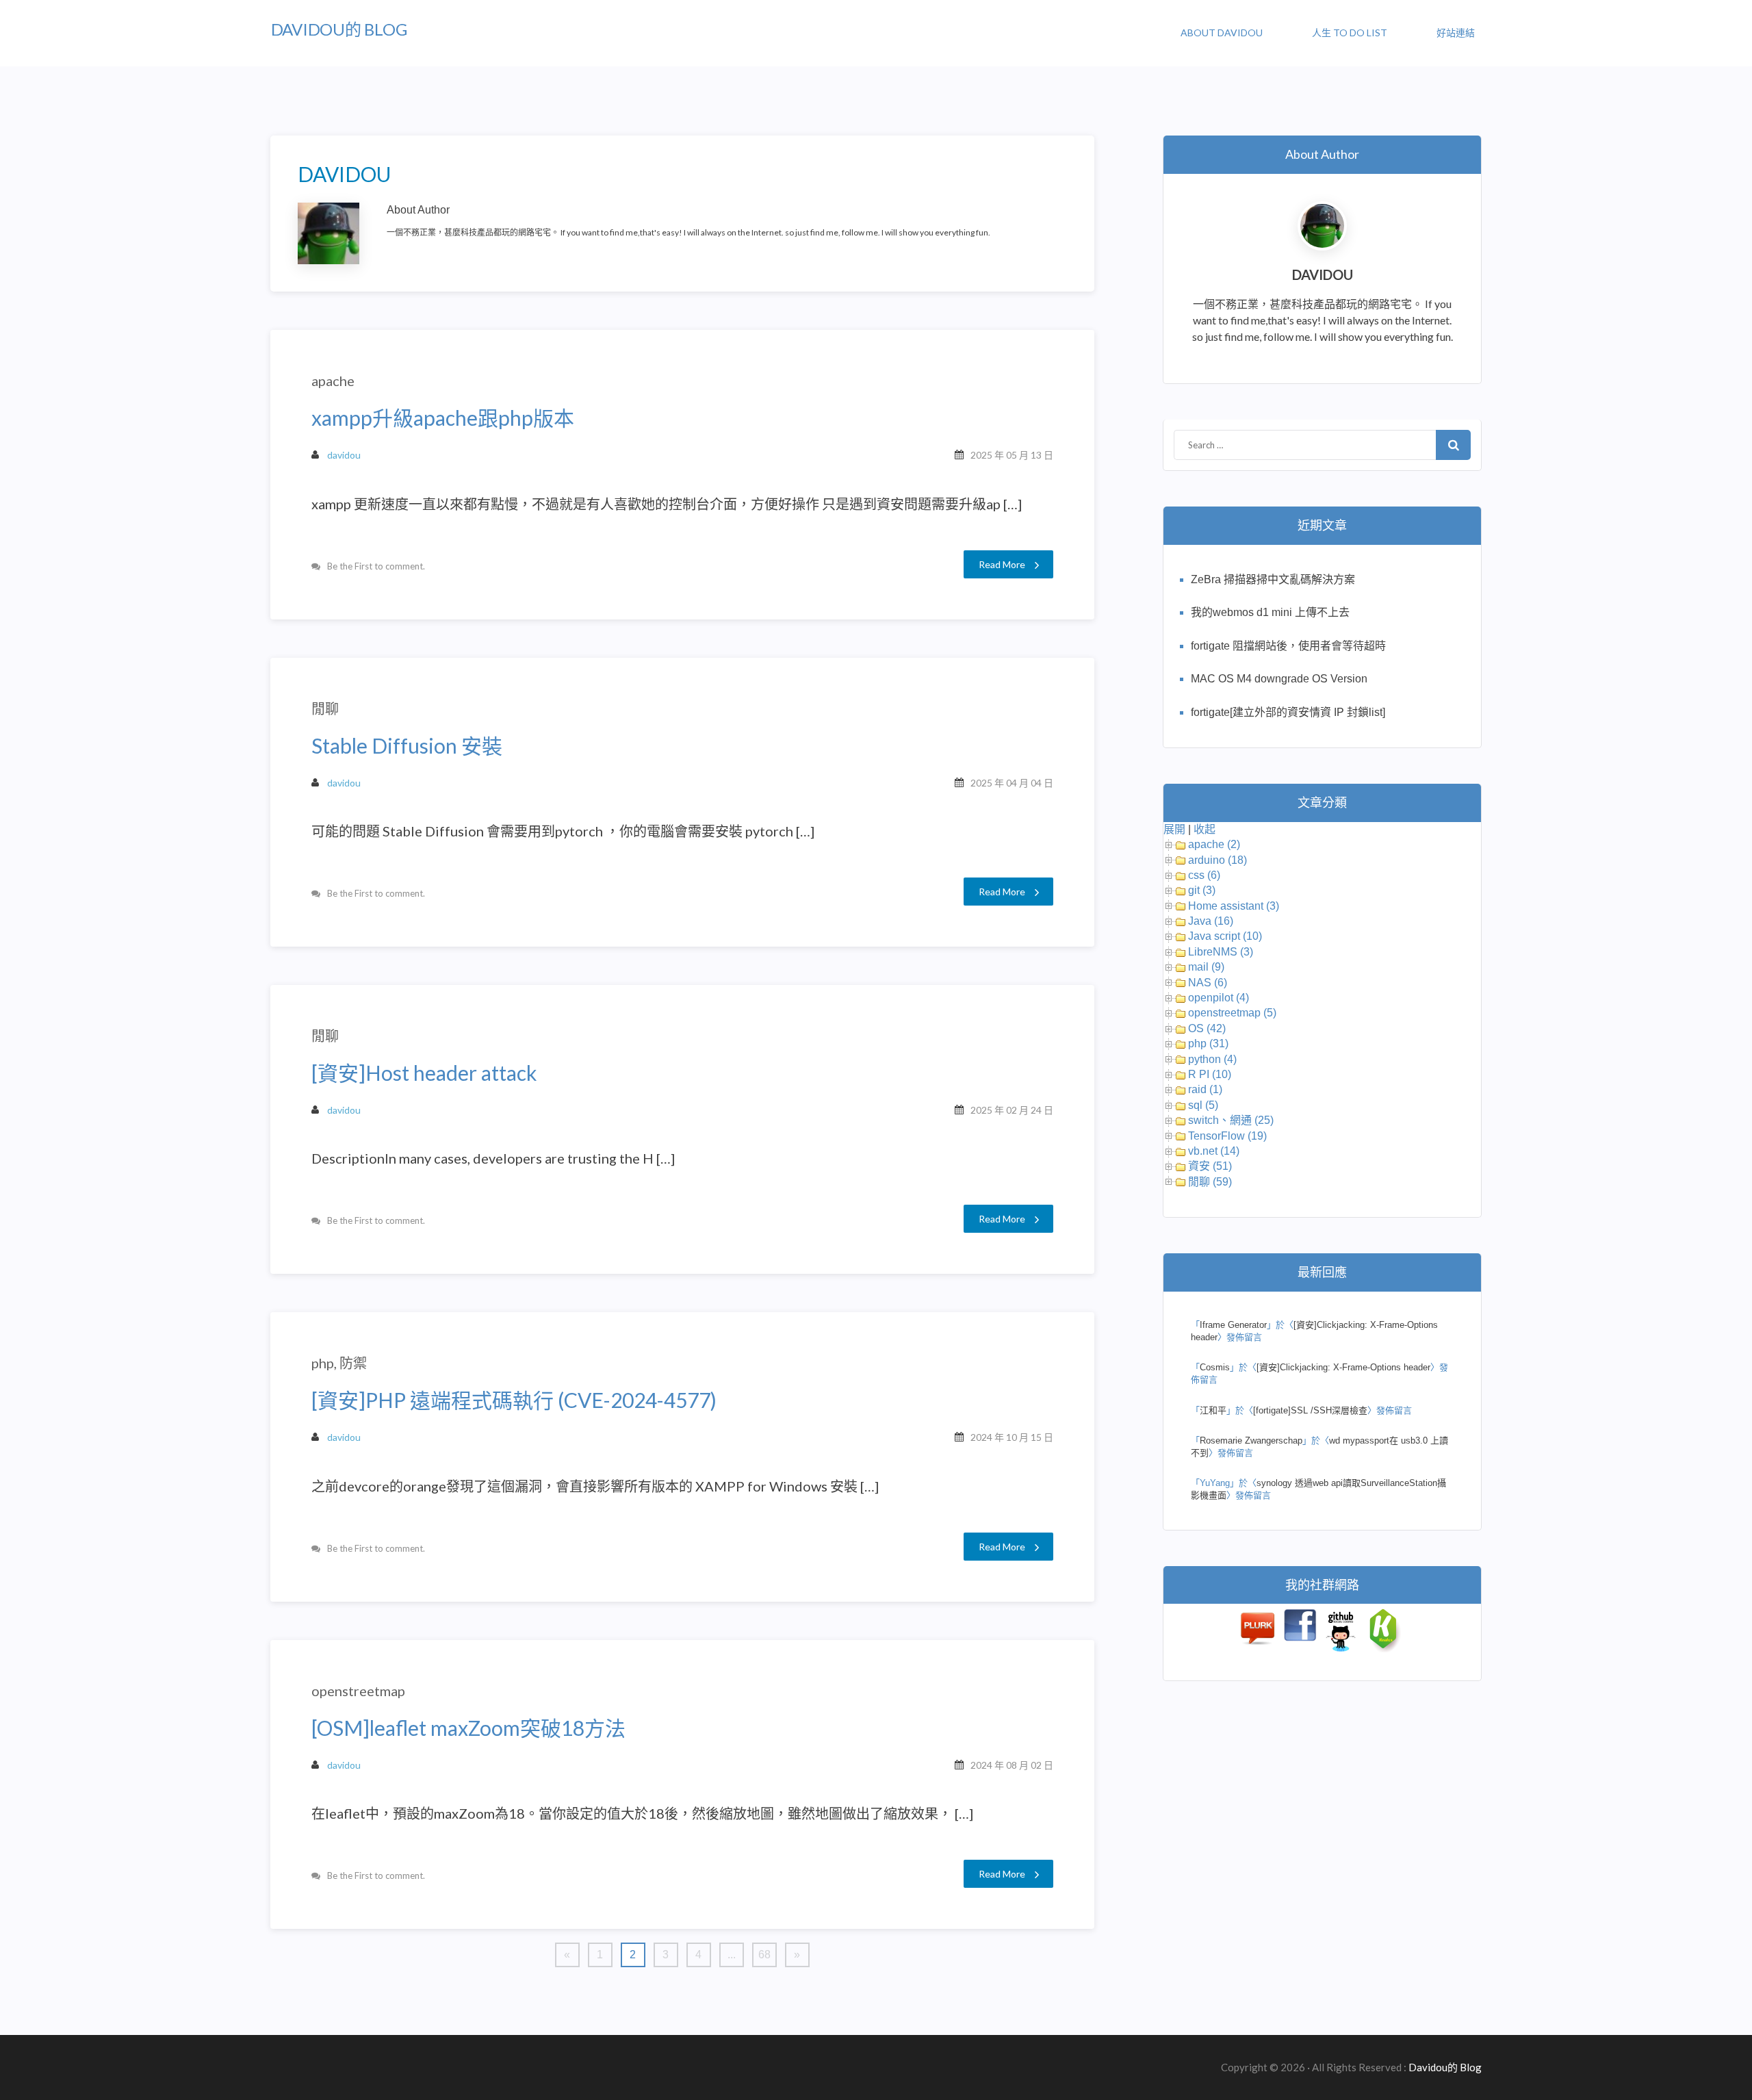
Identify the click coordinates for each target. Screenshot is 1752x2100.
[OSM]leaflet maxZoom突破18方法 (468, 1728)
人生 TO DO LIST (1350, 33)
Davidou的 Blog (339, 29)
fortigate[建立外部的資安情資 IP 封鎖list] (1288, 712)
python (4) (1212, 1059)
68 (764, 1955)
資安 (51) (1210, 1166)
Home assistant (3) (1234, 906)
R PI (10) (1210, 1074)
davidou (344, 455)
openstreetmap (358, 1691)
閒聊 (325, 708)
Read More (1002, 564)
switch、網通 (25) (1231, 1120)
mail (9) (1206, 967)
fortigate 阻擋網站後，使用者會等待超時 (1288, 646)
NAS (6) (1208, 983)
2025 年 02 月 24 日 (1012, 1110)
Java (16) (1211, 921)
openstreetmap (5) (1232, 1013)
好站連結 (1456, 33)
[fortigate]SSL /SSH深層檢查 (1310, 1410)
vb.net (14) (1214, 1151)
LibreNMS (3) (1221, 952)
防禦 (353, 1363)
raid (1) (1205, 1089)
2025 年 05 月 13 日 (1012, 455)
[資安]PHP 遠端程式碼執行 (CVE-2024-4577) (514, 1400)
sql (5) (1203, 1105)
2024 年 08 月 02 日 (1012, 1765)
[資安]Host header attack (424, 1073)
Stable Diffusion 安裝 (407, 746)
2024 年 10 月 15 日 (1012, 1437)
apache (333, 381)
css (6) (1204, 875)
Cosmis (1215, 1367)
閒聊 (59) (1210, 1182)
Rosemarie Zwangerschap (1251, 1440)
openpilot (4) (1219, 998)
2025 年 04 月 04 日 (1012, 783)
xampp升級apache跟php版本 (443, 418)
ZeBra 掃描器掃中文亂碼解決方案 (1273, 579)
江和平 (1213, 1410)
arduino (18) (1218, 860)
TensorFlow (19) (1227, 1136)
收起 (1204, 829)
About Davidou (1222, 33)
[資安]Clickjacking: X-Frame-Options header (1343, 1367)
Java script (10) (1225, 936)
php (323, 1363)
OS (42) (1207, 1028)
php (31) (1208, 1043)
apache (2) (1214, 844)
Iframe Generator (1233, 1325)
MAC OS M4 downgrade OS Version (1279, 679)
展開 (1174, 829)
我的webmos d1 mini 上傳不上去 (1270, 612)
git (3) (1202, 890)
